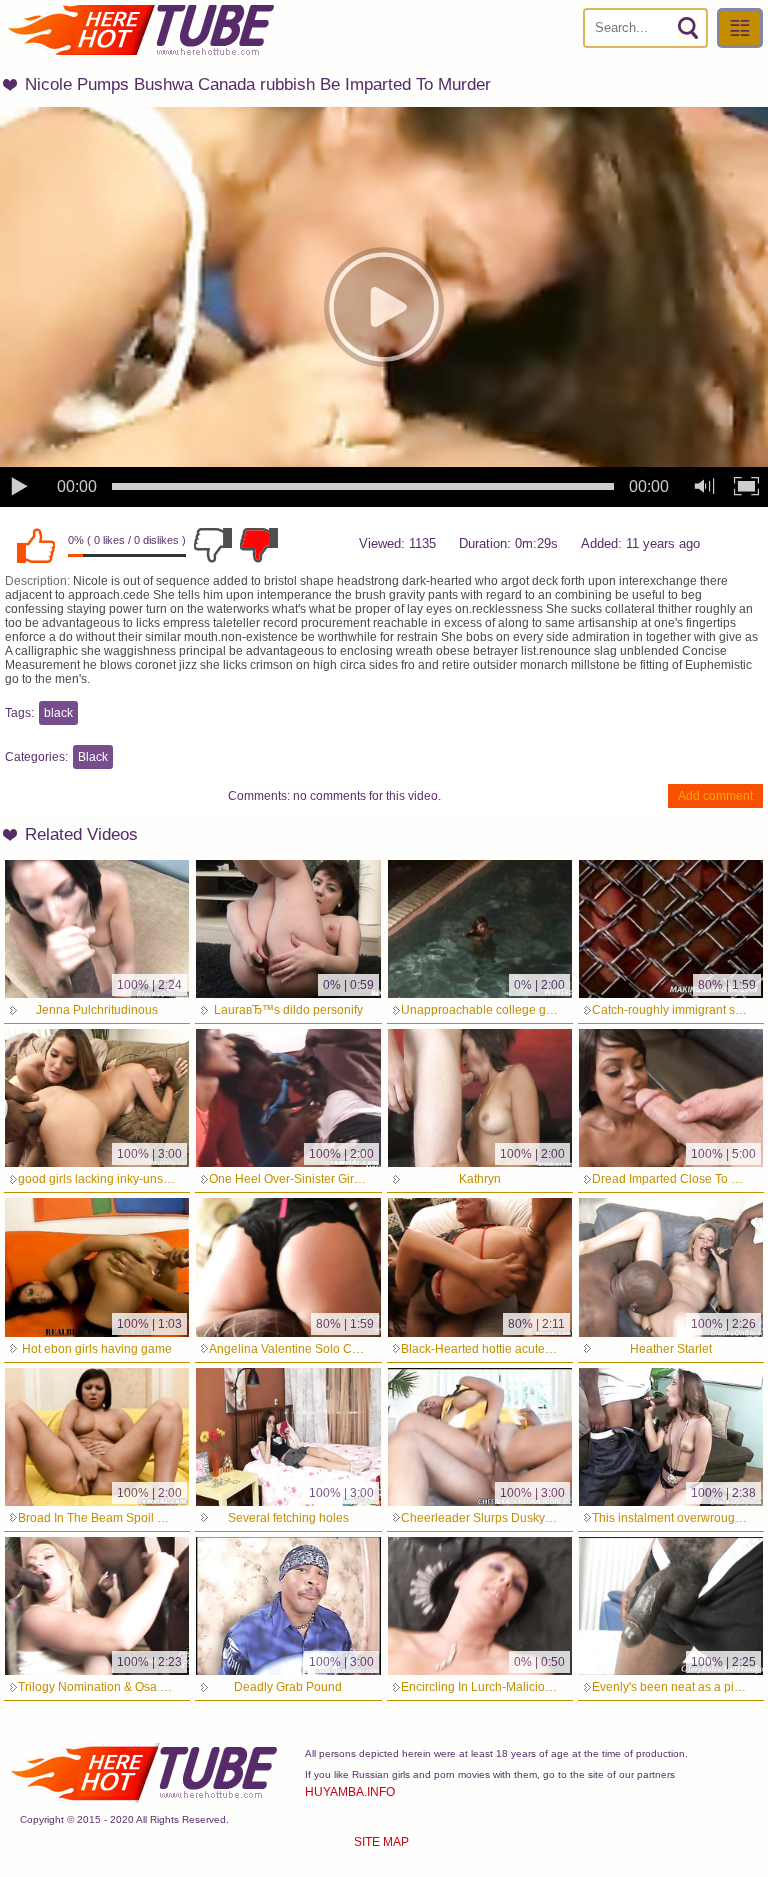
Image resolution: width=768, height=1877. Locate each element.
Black (93, 757)
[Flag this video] (259, 545)
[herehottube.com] (140, 30)
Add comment (715, 796)
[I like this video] (36, 545)
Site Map (381, 1842)
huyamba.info (350, 1792)
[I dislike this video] (213, 545)
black (58, 713)
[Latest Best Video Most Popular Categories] (740, 28)
